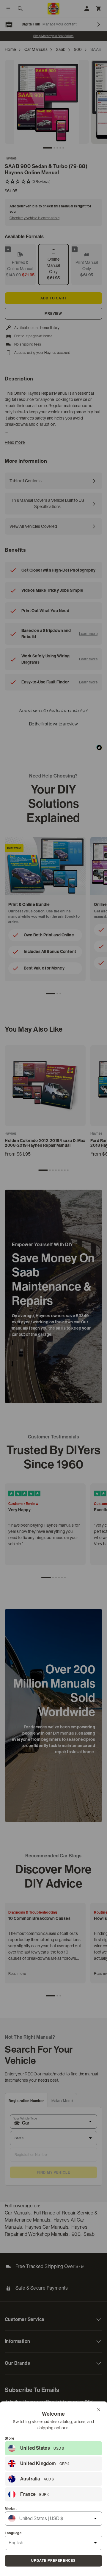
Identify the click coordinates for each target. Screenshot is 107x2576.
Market (11, 2509)
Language (13, 2533)
